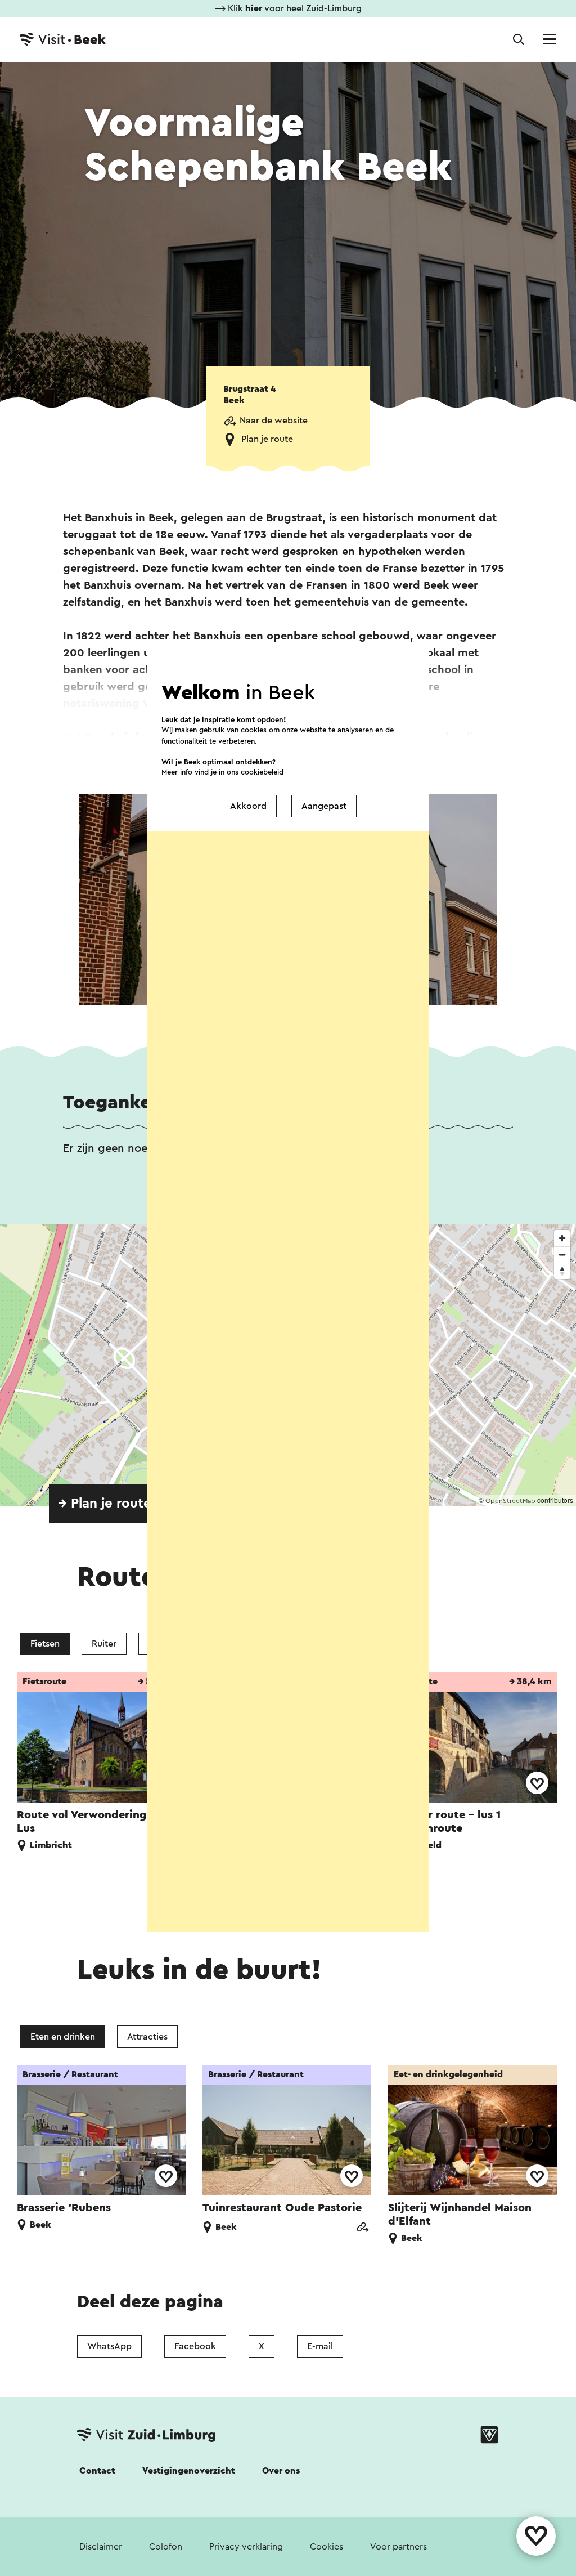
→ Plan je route (105, 1504)
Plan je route (267, 439)
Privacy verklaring (246, 2547)
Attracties (147, 2037)
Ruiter (104, 1644)
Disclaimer (101, 2547)
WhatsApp (109, 2346)
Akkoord (248, 806)
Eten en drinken (63, 2037)
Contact (97, 2471)
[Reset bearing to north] (562, 1271)
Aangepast (324, 806)
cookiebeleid (262, 772)
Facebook (195, 2346)
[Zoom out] (562, 1255)
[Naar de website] (362, 2228)
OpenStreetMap (510, 1501)
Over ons (281, 2471)
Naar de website (274, 421)
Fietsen (45, 1644)
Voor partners (399, 2547)
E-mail (320, 2346)
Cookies (327, 2547)
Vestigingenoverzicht (189, 2471)
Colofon (166, 2547)
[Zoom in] (562, 1238)
